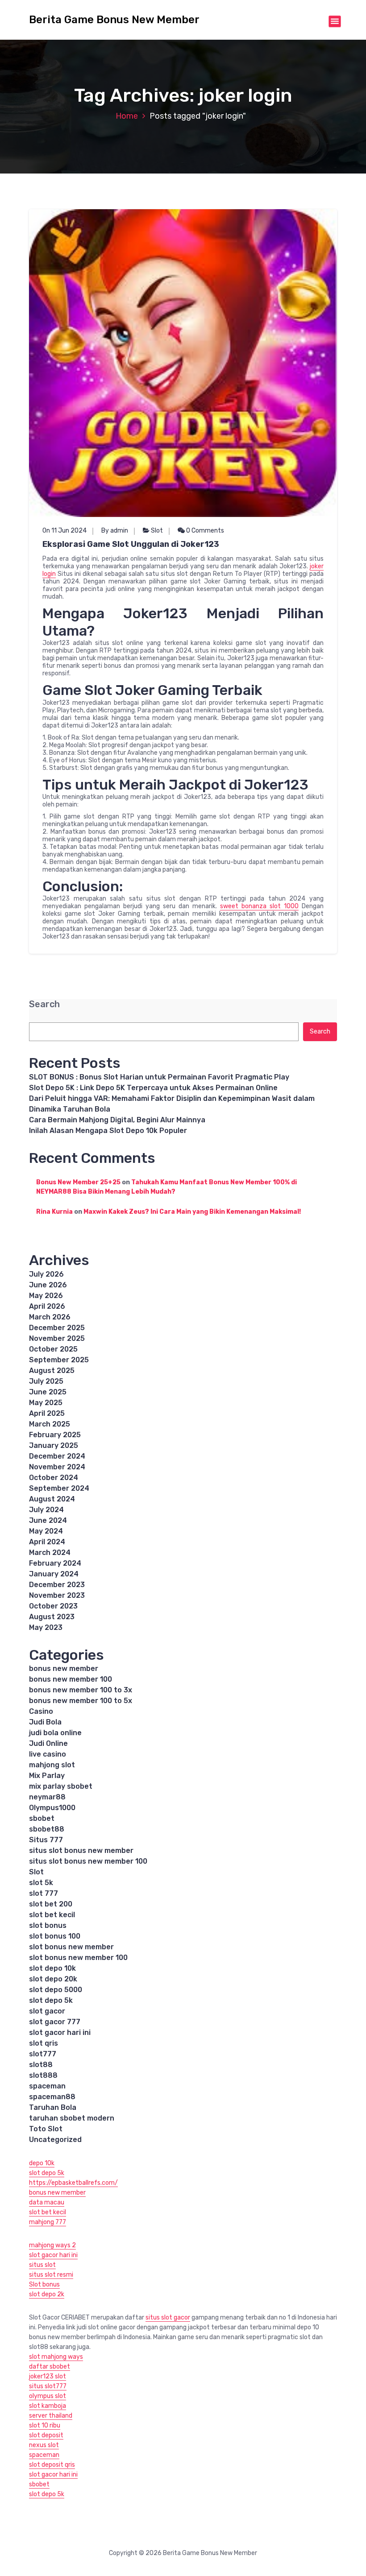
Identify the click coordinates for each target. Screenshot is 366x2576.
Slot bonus (44, 2284)
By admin (115, 531)
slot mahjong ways (56, 2357)
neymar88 (47, 1797)
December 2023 (57, 1585)
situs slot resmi (51, 2275)
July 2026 (46, 1274)
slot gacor (47, 2011)
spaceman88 (52, 2097)
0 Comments (204, 531)
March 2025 (50, 1424)
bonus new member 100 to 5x (81, 1701)
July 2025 (46, 1381)
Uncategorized (55, 2140)
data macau (47, 2202)
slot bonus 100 (55, 1936)
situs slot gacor (168, 2318)
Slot (157, 531)
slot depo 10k (52, 1968)
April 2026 (47, 1306)
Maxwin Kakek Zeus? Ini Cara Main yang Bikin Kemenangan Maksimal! (192, 1212)
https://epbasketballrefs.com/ (73, 2183)
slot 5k (41, 1883)
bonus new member (64, 1668)
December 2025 (57, 1328)
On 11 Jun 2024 (64, 531)
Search (44, 1004)
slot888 (43, 2075)
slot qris (44, 2043)
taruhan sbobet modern (72, 2118)
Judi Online (48, 1743)
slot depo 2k (47, 2294)
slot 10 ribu (45, 2425)
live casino (48, 1754)
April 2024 (47, 1542)
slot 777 (44, 1893)
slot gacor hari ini (60, 2032)
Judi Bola (45, 1722)
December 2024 (57, 1456)
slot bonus (48, 1925)
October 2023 (53, 1606)
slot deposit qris (52, 2465)
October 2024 (54, 1478)
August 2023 (52, 1617)
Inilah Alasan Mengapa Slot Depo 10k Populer (108, 1131)
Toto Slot (46, 2129)
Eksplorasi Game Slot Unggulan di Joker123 (131, 544)
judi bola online (55, 1733)
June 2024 (48, 1520)
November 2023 (57, 1595)
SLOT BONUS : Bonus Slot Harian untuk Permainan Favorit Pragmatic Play (159, 1077)
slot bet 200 (51, 1904)
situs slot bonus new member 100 (88, 1861)
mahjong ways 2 (52, 2245)
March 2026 (50, 1317)
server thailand (51, 2416)
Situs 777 (46, 1840)
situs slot (42, 2265)
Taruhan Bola (53, 2107)
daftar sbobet (50, 2367)
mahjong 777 (48, 2222)
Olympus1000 (52, 1808)
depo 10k (42, 2163)
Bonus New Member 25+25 (78, 1182)
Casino (41, 1711)
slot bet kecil (52, 1915)
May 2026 (46, 1296)
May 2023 (46, 1627)
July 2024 (46, 1510)
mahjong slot (52, 1765)
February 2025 (55, 1435)
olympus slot (48, 2396)
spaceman (47, 2086)
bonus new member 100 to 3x (81, 1690)
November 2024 (57, 1467)
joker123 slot (48, 2376)
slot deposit (46, 2435)
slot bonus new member (71, 1947)
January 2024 (54, 1574)
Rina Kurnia (54, 1212)
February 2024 (55, 1563)
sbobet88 (47, 1829)
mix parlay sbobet (61, 1786)
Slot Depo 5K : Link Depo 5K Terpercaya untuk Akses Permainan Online (153, 1088)
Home (127, 116)
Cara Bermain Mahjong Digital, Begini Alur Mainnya (117, 1120)
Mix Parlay (47, 1776)
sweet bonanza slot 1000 (259, 906)
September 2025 (59, 1360)
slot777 (43, 2054)
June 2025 (48, 1392)
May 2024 (46, 1531)
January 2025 (54, 1445)
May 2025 (46, 1403)
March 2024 (50, 1553)
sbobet (42, 1818)
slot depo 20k (53, 1979)
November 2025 (57, 1338)
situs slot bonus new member (81, 1850)
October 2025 (53, 1349)
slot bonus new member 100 (78, 1958)
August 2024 (52, 1499)
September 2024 (59, 1488)
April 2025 (47, 1413)
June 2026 (48, 1285)
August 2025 (52, 1371)
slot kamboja (48, 2406)
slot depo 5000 (56, 1990)
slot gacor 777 (55, 2022)
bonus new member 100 (71, 1679)
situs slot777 (48, 2386)
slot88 (41, 2065)
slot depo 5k (51, 2000)
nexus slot (44, 2445)
